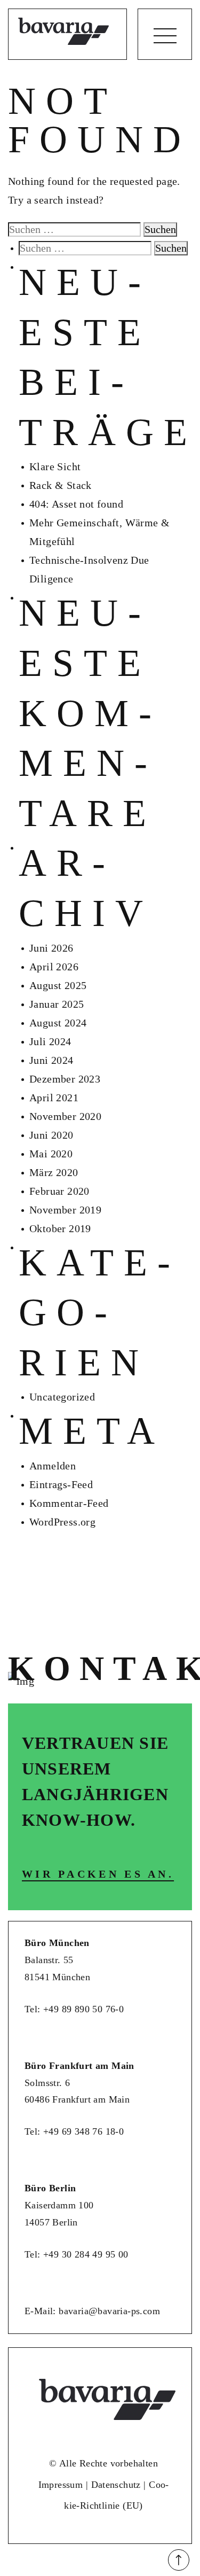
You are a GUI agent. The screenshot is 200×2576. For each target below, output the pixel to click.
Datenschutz (116, 2485)
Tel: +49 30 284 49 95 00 (77, 2254)
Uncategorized (62, 1397)
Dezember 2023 (65, 1079)
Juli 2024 (50, 1041)
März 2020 (54, 1172)
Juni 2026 (51, 948)
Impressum (61, 2485)
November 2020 (65, 1116)
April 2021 (54, 1098)
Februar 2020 (59, 1191)
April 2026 (54, 967)
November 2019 (65, 1210)
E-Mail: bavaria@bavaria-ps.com (92, 2311)
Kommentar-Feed (69, 1503)
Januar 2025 (57, 1004)
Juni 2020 (51, 1135)
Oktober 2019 (60, 1228)
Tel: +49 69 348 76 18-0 (74, 2131)
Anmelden (53, 1466)
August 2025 (58, 985)
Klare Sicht (55, 466)
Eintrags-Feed (61, 1484)
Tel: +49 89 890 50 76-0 (74, 2009)
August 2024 (58, 1023)
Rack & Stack (61, 485)
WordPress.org (62, 1522)
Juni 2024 (51, 1060)
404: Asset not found (76, 504)
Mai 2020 (51, 1154)
